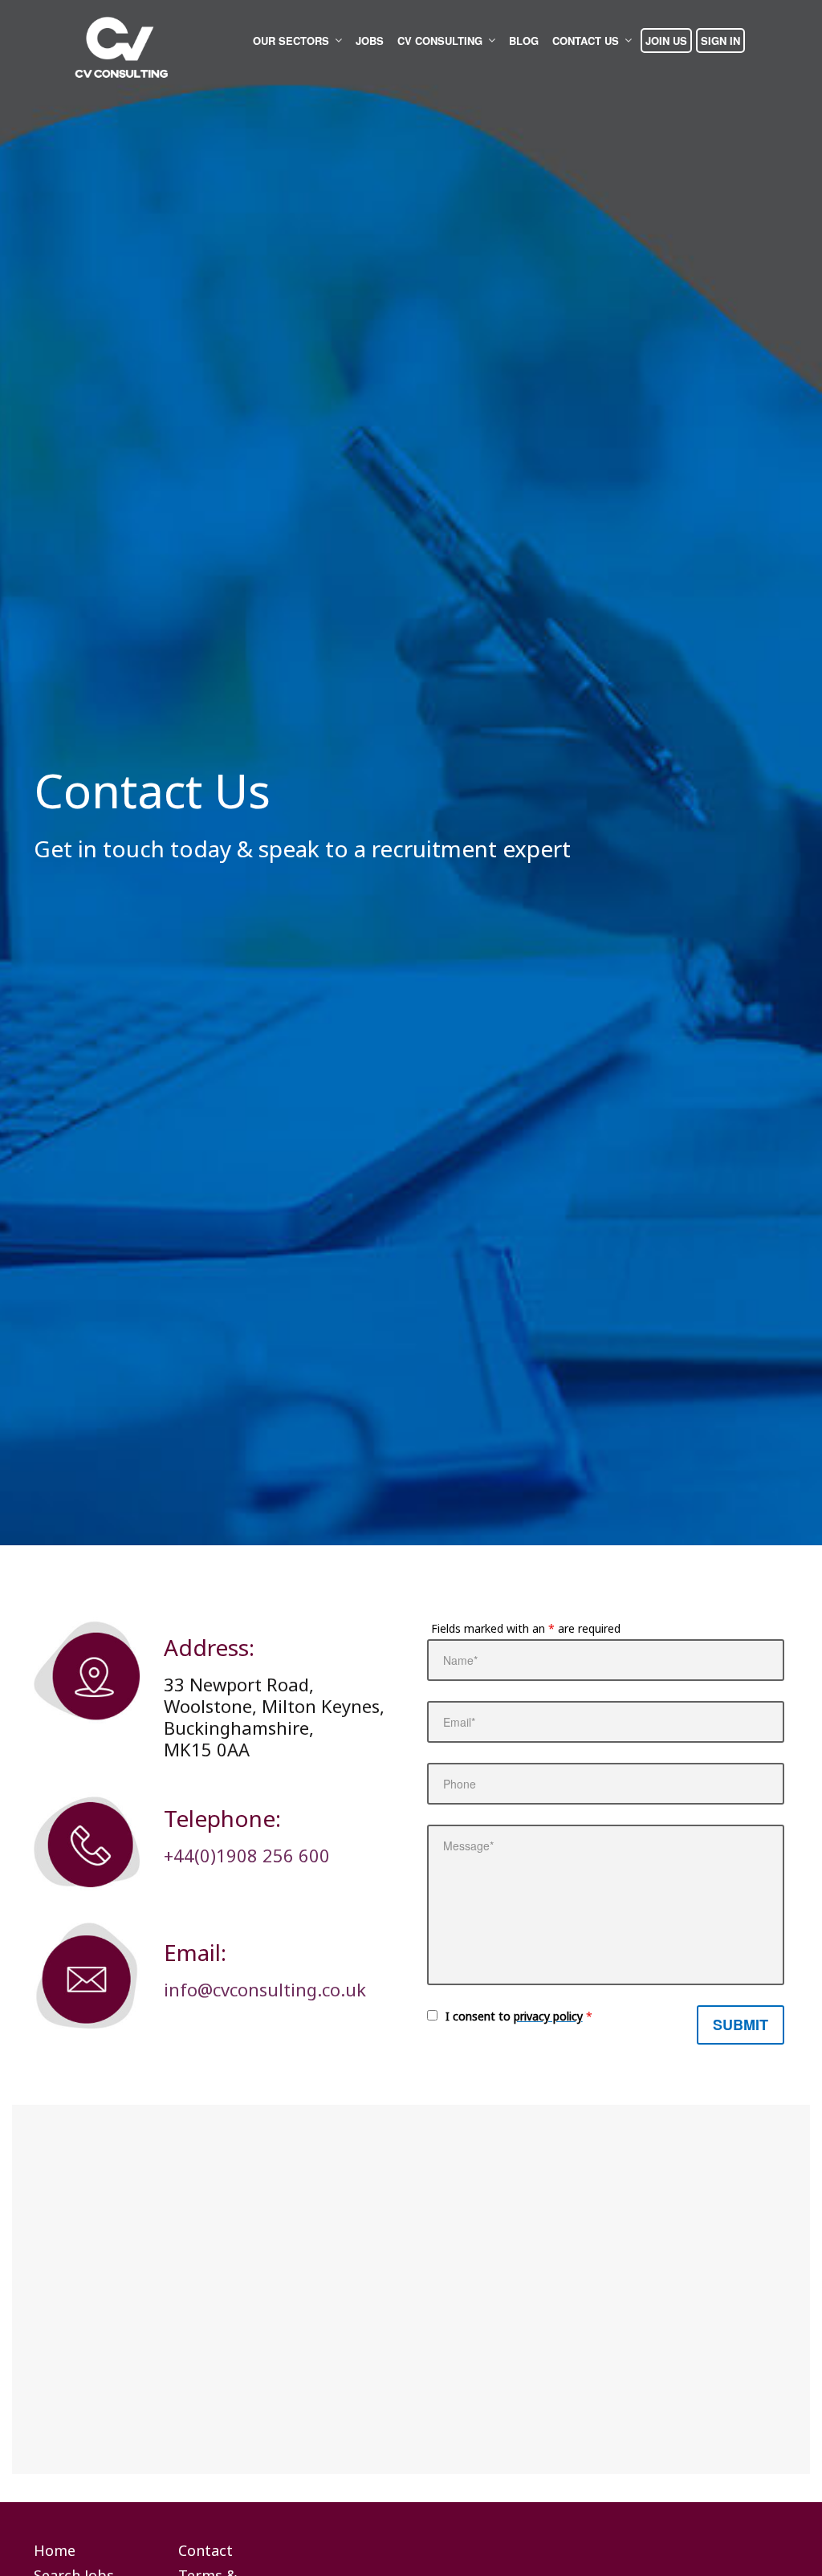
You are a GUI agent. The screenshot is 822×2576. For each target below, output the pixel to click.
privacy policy (548, 2016)
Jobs (370, 41)
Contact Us (586, 41)
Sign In (720, 41)
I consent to (519, 2016)
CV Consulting (440, 41)
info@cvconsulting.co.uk (265, 1989)
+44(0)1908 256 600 (247, 1855)
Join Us (666, 41)
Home (55, 2551)
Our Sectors (291, 41)
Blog (524, 41)
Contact (205, 2551)
